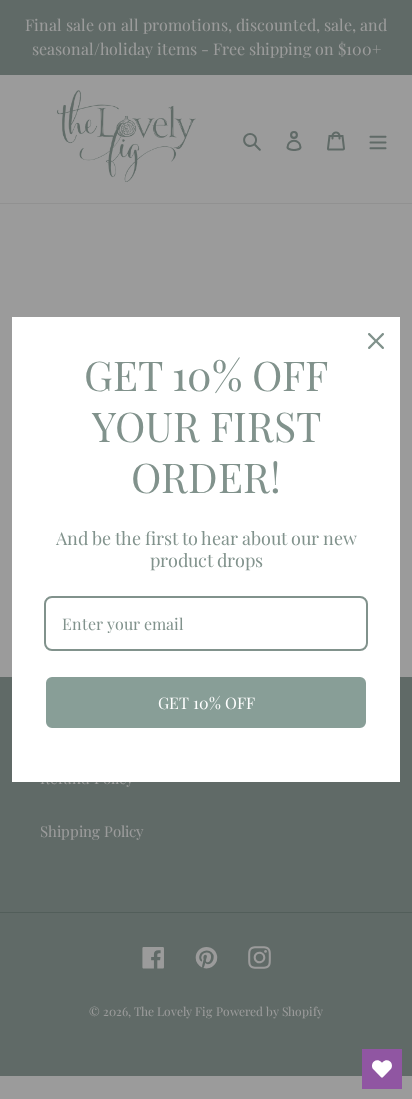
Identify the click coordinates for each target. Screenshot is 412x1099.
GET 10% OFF (206, 702)
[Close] (376, 341)
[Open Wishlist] (382, 1069)
